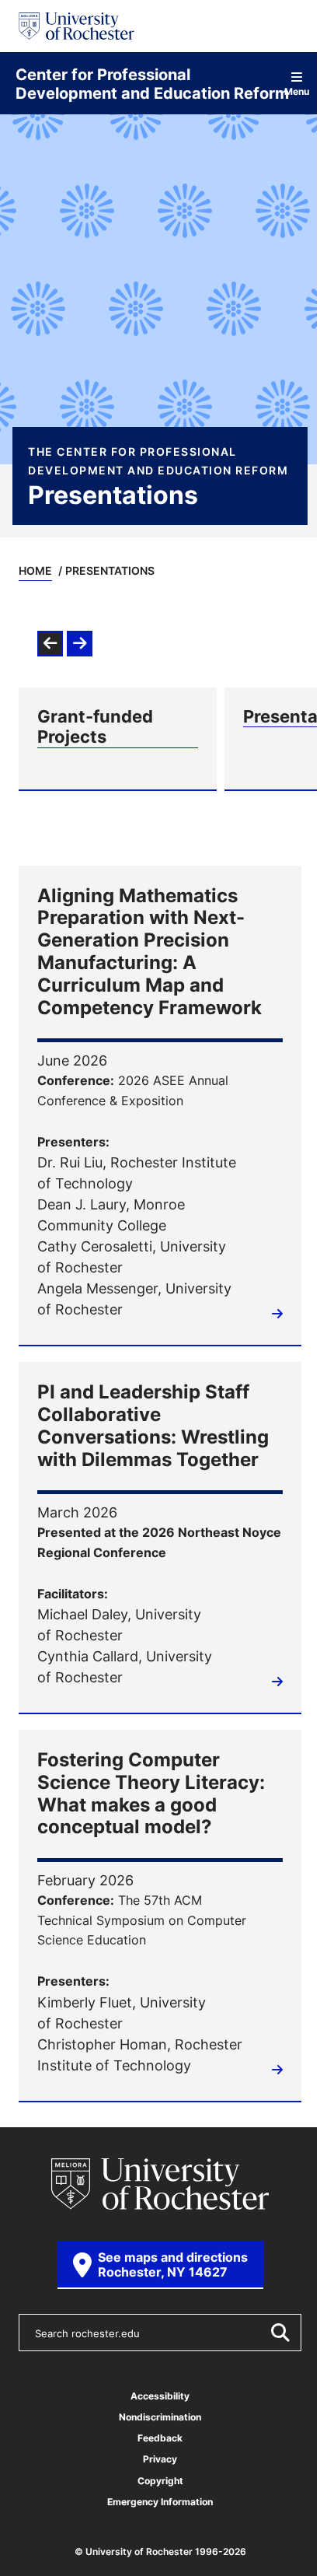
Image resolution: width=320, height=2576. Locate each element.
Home (35, 570)
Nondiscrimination (160, 2417)
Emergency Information (160, 2502)
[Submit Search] (280, 2333)
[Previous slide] (50, 644)
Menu (297, 91)
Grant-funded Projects (95, 727)
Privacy (160, 2459)
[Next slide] (80, 644)
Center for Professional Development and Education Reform (152, 83)
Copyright (160, 2481)
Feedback (160, 2438)
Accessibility (160, 2396)
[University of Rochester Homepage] (77, 26)
